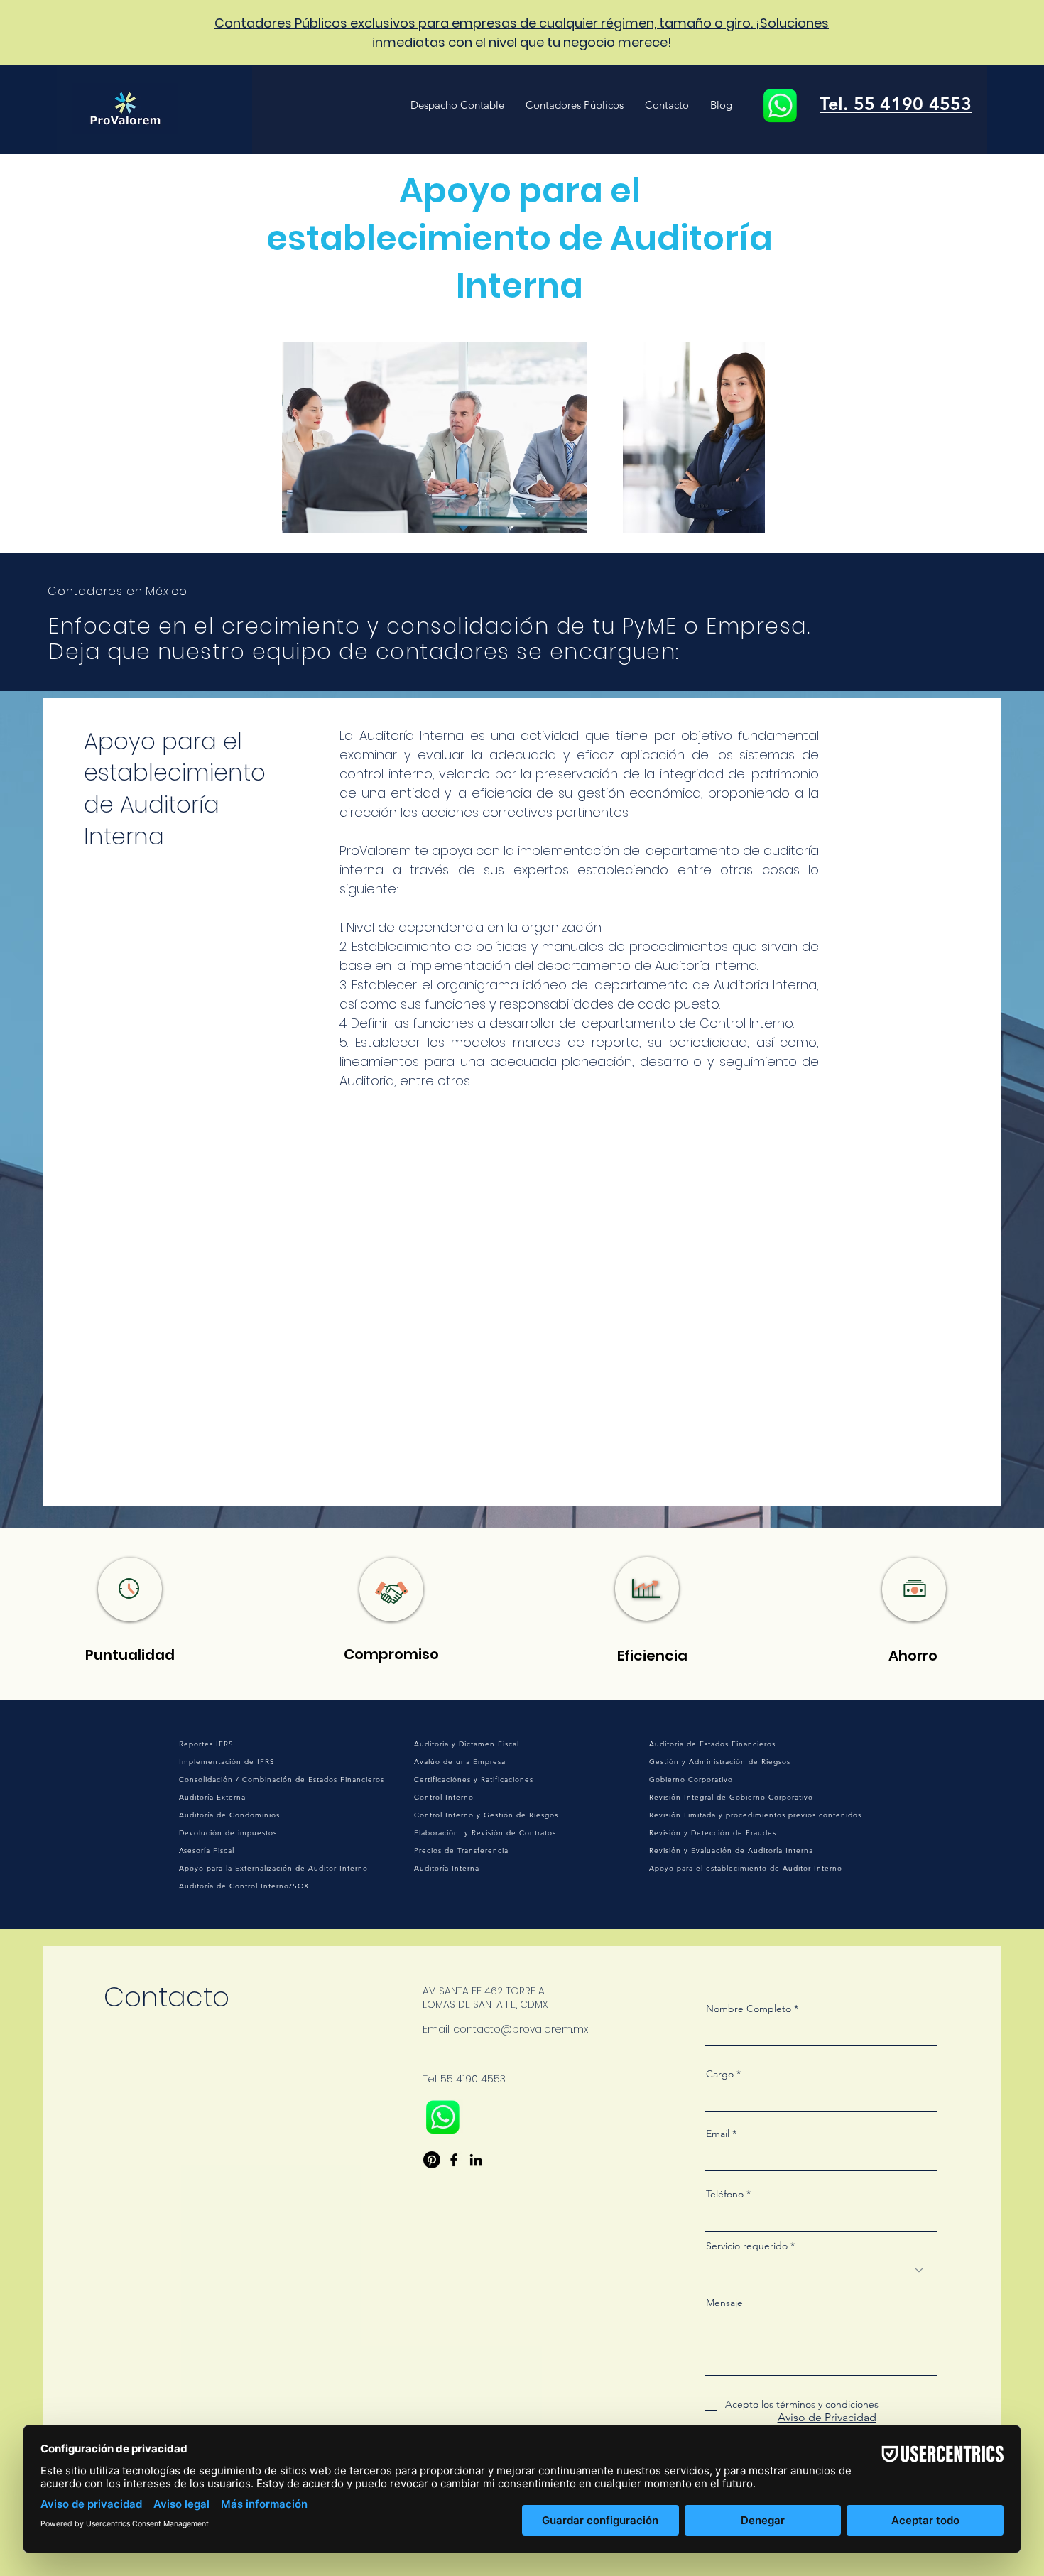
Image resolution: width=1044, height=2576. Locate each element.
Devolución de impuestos (228, 1833)
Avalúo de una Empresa (460, 1762)
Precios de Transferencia (461, 1851)
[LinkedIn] (476, 2160)
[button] (457, 105)
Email (718, 2134)
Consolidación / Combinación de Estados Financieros (282, 1779)
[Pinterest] (432, 2160)
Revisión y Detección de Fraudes (713, 1833)
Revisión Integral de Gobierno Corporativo (731, 1797)
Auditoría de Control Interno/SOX (244, 1886)
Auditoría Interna (447, 1868)
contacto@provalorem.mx (521, 2029)
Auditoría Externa (212, 1797)
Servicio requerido (747, 2246)
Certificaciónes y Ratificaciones (474, 1779)
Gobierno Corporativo (691, 1779)
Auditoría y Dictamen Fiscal (467, 1744)
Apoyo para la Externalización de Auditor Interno (273, 1868)
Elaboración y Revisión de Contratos (485, 1833)
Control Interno (444, 1797)
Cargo (720, 2074)
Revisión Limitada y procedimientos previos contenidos (755, 1815)
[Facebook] (454, 2160)
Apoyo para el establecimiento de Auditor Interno (746, 1868)
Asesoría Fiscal (207, 1851)
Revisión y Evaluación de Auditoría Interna (731, 1851)
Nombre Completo (749, 2009)
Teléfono (725, 2194)
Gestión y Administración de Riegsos (720, 1762)
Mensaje (724, 2303)
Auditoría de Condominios (229, 1815)
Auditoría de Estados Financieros (712, 1744)
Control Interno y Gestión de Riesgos (486, 1815)
